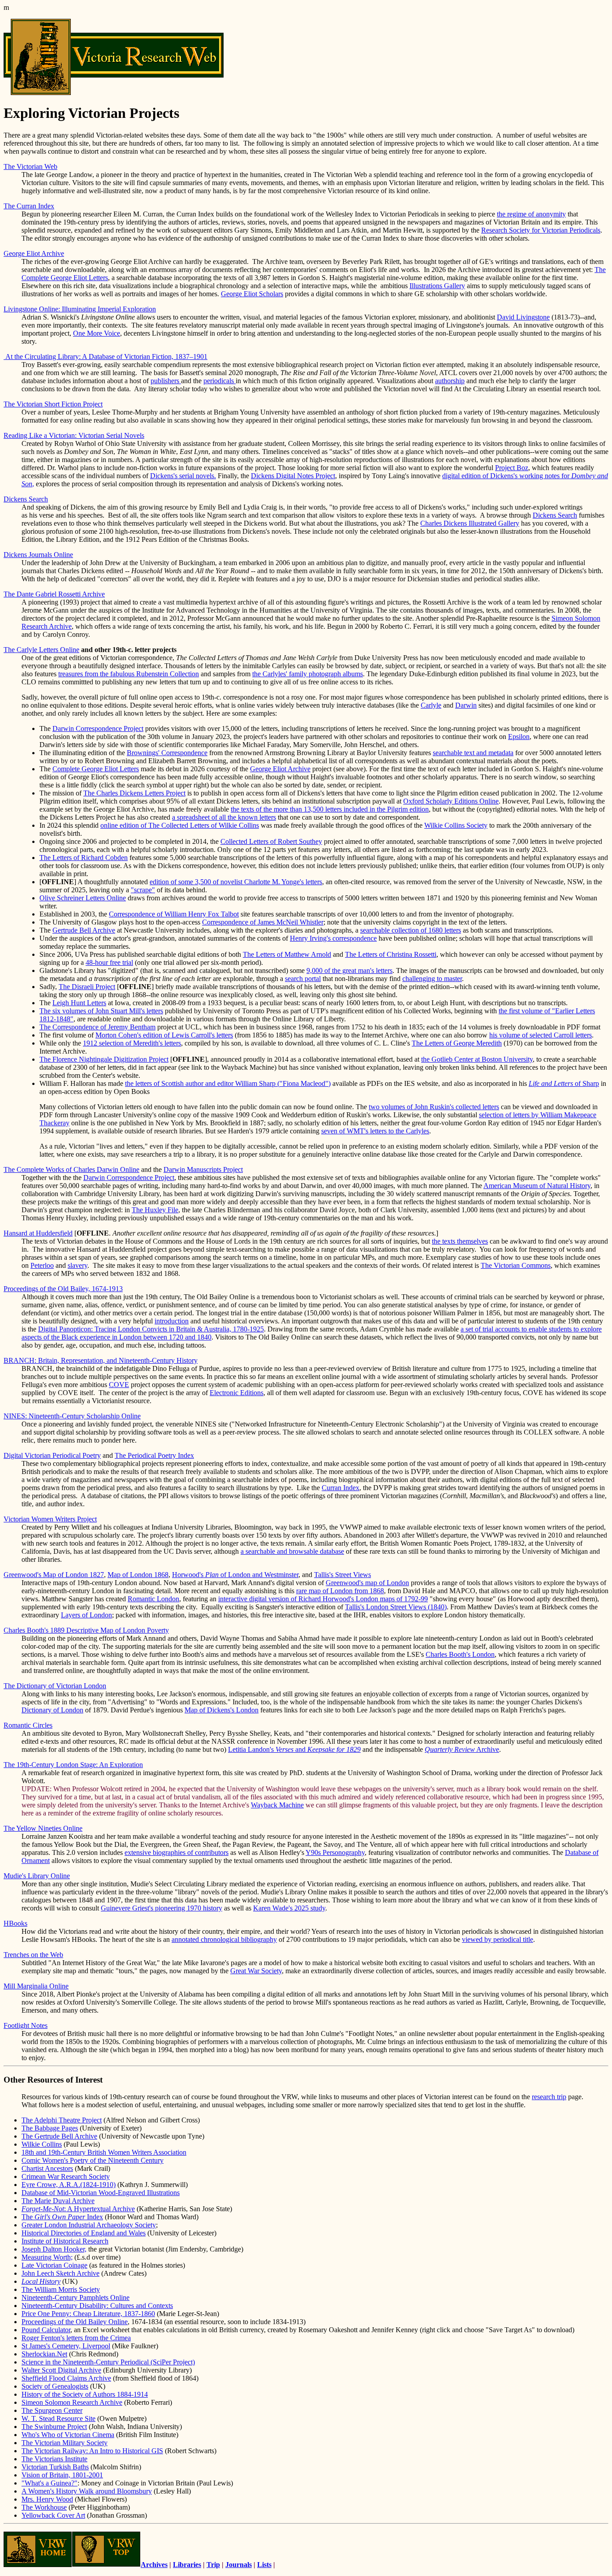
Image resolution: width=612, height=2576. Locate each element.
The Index (62, 2217)
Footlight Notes (26, 2025)
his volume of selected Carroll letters (541, 1035)
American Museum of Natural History (537, 1186)
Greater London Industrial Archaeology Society (89, 2225)
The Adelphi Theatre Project (62, 2120)
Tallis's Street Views (343, 1575)
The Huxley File (155, 1210)
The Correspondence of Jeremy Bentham (97, 1027)
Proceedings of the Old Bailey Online (75, 2322)
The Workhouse (44, 2507)
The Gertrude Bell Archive (59, 2136)
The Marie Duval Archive (58, 2201)
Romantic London (153, 1599)
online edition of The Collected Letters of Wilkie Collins (180, 825)
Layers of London (86, 1615)
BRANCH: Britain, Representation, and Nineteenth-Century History (101, 1360)
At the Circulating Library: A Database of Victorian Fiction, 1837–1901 (106, 357)
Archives (154, 2565)
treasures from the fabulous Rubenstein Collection (129, 674)
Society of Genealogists (55, 2386)
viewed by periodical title (498, 1939)
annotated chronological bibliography (224, 1939)
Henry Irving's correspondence (333, 938)
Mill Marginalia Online (36, 1986)
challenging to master (432, 979)
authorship (450, 381)
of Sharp (586, 1083)
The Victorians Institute (54, 2459)
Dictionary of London (52, 1710)
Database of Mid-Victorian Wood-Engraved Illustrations (101, 2193)
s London (481, 1654)
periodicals (220, 381)
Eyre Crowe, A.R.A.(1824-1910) (69, 2185)
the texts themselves (460, 1241)
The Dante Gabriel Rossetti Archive (54, 594)
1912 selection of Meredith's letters (132, 1043)
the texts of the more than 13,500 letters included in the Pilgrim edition (330, 809)
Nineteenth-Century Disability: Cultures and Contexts (97, 2306)
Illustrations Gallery (437, 286)
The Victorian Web (30, 166)
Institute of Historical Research (65, 2241)
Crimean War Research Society (66, 2176)
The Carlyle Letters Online (41, 650)
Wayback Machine (277, 1805)
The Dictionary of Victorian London (55, 1686)
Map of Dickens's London (222, 1710)
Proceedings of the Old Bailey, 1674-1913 (63, 1289)
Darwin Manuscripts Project (203, 1169)
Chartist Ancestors (47, 2168)
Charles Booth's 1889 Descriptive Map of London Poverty (86, 1630)
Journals (239, 2565)
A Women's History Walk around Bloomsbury (87, 2491)
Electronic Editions (237, 1393)
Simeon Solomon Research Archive (72, 2402)
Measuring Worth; (47, 2257)
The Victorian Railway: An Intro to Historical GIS (92, 2451)
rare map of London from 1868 (340, 1591)
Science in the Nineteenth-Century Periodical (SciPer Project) (108, 2362)
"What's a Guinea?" (50, 2483)
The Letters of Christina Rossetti (391, 954)
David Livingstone (523, 317)
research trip (549, 2097)
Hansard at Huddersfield (38, 1233)
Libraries (187, 2565)
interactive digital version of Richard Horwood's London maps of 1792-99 (323, 1599)
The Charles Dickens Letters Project (134, 793)
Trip (213, 2565)
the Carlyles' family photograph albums (308, 674)
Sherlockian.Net (44, 2354)
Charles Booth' (447, 1654)
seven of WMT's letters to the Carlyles (375, 1131)
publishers (166, 381)
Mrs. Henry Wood (47, 2499)
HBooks (15, 1923)
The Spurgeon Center (52, 2410)
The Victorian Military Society (65, 2443)
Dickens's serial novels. (183, 476)
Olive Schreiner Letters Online (83, 898)
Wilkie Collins (42, 2144)
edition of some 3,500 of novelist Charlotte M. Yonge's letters (236, 882)
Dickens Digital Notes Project (293, 476)
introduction (172, 1321)
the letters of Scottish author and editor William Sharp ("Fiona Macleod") (228, 1083)
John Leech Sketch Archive (60, 2273)
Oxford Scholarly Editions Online (451, 801)
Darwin (466, 705)
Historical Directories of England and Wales (84, 2233)
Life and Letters (551, 1083)
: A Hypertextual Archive (78, 2209)
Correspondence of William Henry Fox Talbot (174, 914)
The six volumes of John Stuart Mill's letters (101, 1011)
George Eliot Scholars (252, 294)
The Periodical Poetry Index (154, 1455)
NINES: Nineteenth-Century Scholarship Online (72, 1416)
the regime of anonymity (531, 214)
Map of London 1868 (138, 1575)
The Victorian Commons (516, 1265)
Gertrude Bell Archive (84, 930)
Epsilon (519, 737)
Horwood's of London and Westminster (235, 1575)
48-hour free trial (109, 962)
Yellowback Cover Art (53, 2515)
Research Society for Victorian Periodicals (541, 230)
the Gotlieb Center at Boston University (477, 1059)
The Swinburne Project (54, 2427)
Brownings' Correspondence (167, 753)
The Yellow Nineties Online (43, 1828)
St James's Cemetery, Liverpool (66, 2346)
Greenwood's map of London (367, 1583)
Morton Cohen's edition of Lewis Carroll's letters (164, 1035)
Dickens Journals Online (38, 555)
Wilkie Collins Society (456, 825)
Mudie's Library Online (37, 1876)
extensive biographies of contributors (177, 1852)
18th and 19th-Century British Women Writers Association (104, 2152)
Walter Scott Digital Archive (61, 2370)
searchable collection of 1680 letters (411, 930)
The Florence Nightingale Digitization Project (104, 1059)
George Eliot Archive (34, 253)
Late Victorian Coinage (54, 2265)
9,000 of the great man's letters (349, 970)
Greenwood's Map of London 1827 (54, 1575)
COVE (119, 1385)
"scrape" (143, 890)
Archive (462, 1749)
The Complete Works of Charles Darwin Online (71, 1169)
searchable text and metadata (473, 753)
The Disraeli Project (87, 987)
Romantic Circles (28, 1725)
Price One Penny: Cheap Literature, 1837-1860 (88, 2314)
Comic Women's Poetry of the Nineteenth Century (93, 2160)
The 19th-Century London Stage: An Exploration (73, 1765)
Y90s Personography (335, 1852)
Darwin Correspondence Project (98, 728)
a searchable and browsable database (292, 1551)
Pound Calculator (46, 2330)
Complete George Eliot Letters (96, 769)
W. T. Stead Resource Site (58, 2418)
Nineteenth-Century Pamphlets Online (75, 2297)
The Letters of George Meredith (457, 1043)
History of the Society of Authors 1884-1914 (85, 2394)
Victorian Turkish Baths (55, 2467)
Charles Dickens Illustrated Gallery (470, 523)
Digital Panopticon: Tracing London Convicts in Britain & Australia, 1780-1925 (151, 1329)
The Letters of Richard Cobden (84, 858)
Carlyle (431, 705)
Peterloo (42, 1265)
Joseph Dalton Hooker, (54, 2249)
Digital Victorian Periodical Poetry (52, 1455)
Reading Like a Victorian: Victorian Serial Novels (74, 435)
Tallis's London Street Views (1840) (396, 1607)
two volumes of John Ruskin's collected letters (434, 1107)
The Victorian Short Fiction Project (53, 404)
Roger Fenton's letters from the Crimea (76, 2338)
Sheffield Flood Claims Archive (66, 2378)
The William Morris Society (61, 2289)
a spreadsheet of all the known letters (224, 817)
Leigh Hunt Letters (79, 1003)
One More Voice (97, 333)
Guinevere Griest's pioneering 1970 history (162, 1908)
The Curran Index (29, 206)
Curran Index (340, 1488)
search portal (303, 979)
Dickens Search (26, 499)
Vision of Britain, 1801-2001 (62, 2475)
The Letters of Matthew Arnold (287, 954)
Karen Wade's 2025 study (289, 1908)
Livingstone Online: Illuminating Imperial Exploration (80, 309)
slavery (78, 1265)
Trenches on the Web (33, 1955)
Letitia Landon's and (294, 1749)
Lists (264, 2565)
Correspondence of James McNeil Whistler (263, 922)
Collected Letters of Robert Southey (271, 841)
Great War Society (256, 1971)
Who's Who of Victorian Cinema (68, 2435)
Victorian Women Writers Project (50, 1519)
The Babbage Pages (50, 2128)
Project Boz (512, 468)
